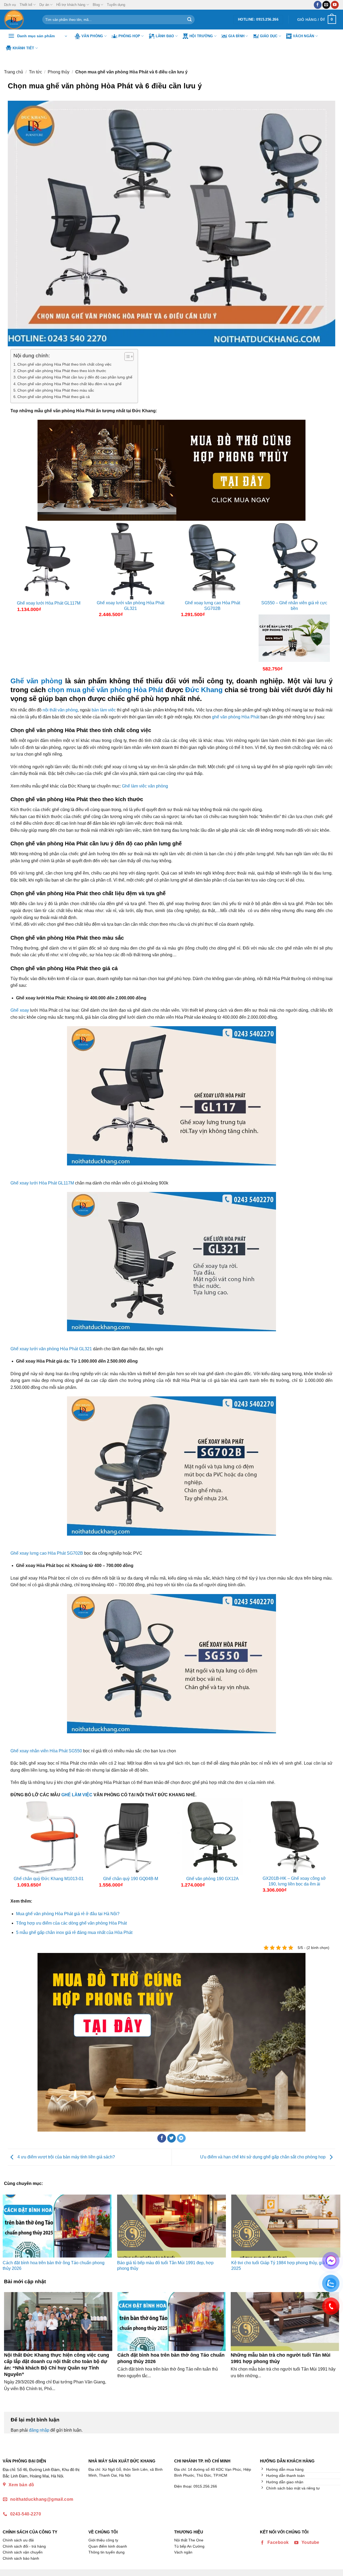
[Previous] (15, 1848)
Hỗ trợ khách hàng (71, 5)
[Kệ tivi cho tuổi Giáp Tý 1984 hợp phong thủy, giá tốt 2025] (286, 2226)
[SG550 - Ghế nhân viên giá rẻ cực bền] (294, 561)
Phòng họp (129, 36)
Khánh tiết (23, 48)
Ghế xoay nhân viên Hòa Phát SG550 (46, 1751)
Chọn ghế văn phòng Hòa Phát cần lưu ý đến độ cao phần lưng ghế (75, 377)
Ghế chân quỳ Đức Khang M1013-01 (49, 1879)
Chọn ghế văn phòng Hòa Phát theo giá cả (54, 397)
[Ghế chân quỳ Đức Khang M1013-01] (49, 1837)
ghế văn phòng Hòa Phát (236, 717)
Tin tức (36, 72)
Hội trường (201, 36)
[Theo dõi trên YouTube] (335, 5)
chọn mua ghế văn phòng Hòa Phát (106, 690)
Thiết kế (26, 5)
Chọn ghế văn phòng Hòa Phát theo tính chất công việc (64, 364)
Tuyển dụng (116, 5)
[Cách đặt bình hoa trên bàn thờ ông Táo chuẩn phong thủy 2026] (57, 2226)
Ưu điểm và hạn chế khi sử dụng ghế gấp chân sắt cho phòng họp (263, 2157)
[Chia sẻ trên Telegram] (181, 2138)
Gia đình (236, 36)
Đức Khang (204, 690)
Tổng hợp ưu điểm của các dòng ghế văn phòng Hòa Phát (71, 1923)
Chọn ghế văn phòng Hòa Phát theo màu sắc (56, 390)
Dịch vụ (10, 5)
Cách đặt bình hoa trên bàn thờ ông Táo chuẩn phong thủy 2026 (171, 2358)
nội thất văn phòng (60, 710)
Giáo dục (269, 36)
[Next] (328, 1848)
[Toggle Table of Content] (126, 357)
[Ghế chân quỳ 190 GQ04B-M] (131, 1837)
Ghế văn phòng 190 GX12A (212, 1879)
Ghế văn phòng (36, 681)
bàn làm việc (104, 710)
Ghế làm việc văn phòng (145, 786)
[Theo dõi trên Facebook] (318, 5)
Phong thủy (59, 72)
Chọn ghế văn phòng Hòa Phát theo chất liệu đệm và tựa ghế (70, 384)
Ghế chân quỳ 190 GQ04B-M (131, 1879)
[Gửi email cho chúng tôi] (326, 5)
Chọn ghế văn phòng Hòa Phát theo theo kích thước (62, 371)
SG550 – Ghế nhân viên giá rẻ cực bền (294, 606)
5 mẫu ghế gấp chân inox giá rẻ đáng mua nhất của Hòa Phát (74, 1932)
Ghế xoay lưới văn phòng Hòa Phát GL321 (131, 606)
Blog (96, 5)
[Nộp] (189, 20)
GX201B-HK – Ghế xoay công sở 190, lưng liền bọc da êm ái (294, 1881)
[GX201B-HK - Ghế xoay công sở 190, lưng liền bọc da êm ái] (294, 1837)
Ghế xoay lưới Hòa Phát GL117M (49, 603)
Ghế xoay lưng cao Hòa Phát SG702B (212, 606)
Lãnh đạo (165, 36)
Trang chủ (14, 72)
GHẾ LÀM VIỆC (77, 1795)
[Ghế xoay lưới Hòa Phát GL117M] (49, 561)
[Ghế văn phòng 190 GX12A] (212, 1837)
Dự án (44, 5)
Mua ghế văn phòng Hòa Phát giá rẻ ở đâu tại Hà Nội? (68, 1914)
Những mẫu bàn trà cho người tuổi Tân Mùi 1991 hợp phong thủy (281, 2358)
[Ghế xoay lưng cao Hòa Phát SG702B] (212, 561)
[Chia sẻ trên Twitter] (172, 2138)
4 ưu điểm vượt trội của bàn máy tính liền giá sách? (66, 2157)
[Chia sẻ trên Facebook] (162, 2138)
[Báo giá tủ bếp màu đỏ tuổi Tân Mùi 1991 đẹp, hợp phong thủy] (172, 2226)
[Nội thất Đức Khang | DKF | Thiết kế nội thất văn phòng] (19, 20)
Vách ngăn (303, 36)
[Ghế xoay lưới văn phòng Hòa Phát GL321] (131, 561)
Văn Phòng (92, 36)
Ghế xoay (20, 1010)
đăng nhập (39, 2430)
